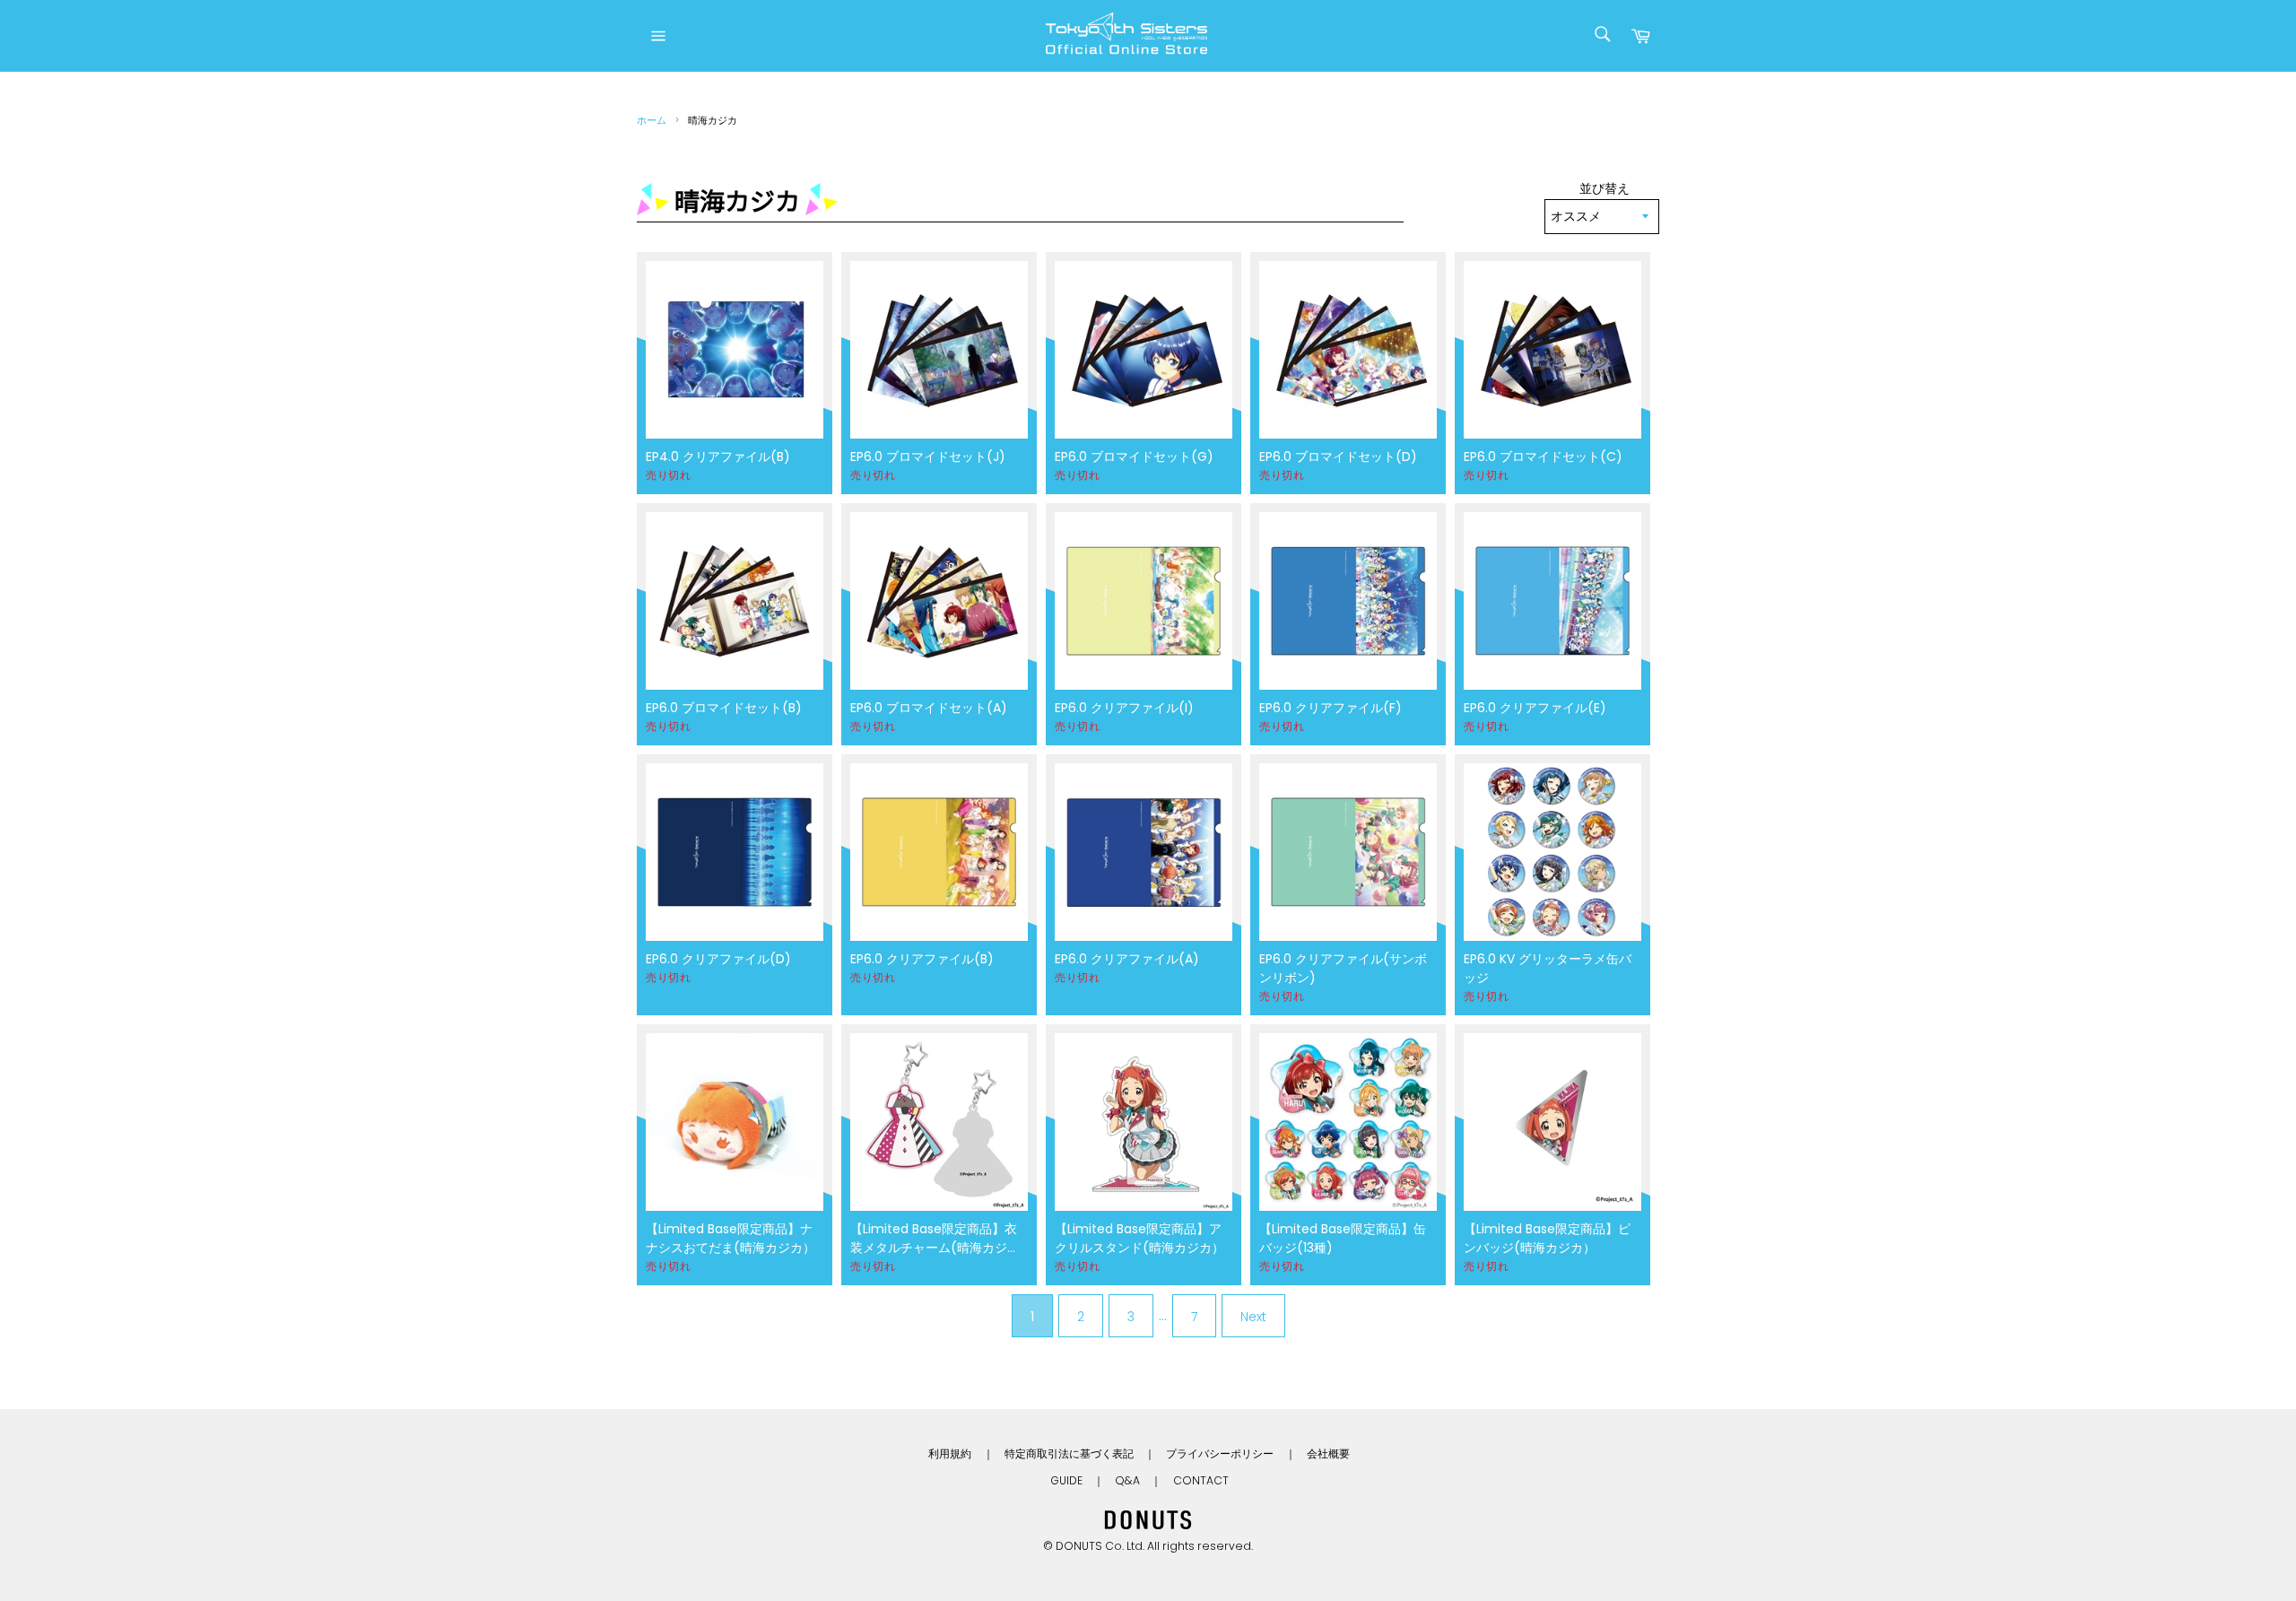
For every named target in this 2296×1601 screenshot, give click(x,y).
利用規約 (950, 1453)
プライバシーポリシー (1220, 1453)
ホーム (652, 120)
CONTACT (1201, 1480)
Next (1253, 1317)
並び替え (1605, 188)
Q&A (1127, 1480)
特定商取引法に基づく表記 (1069, 1453)
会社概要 (1328, 1453)
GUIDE (1066, 1480)
